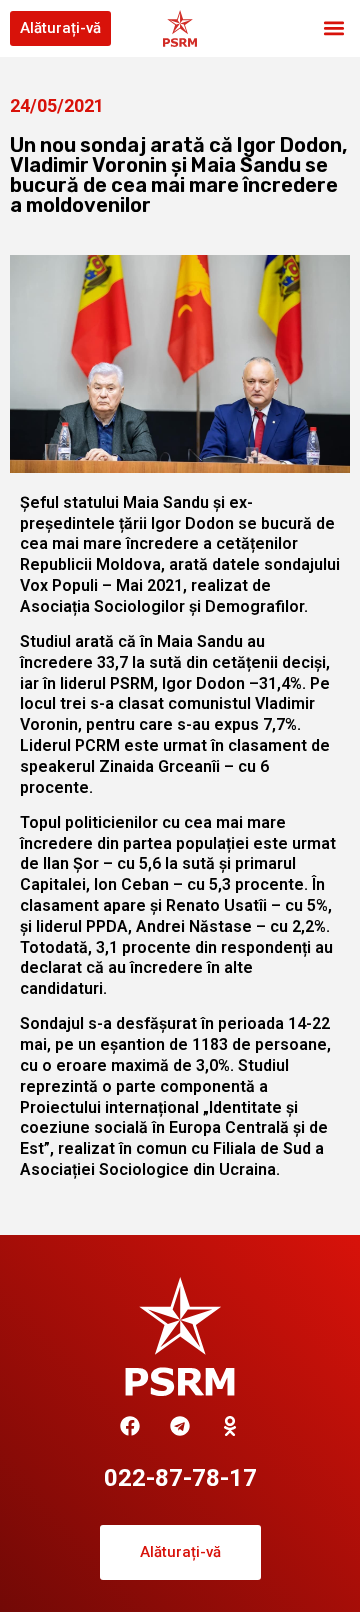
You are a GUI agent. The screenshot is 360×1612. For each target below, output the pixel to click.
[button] (333, 28)
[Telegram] (180, 1426)
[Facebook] (130, 1426)
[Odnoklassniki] (230, 1426)
